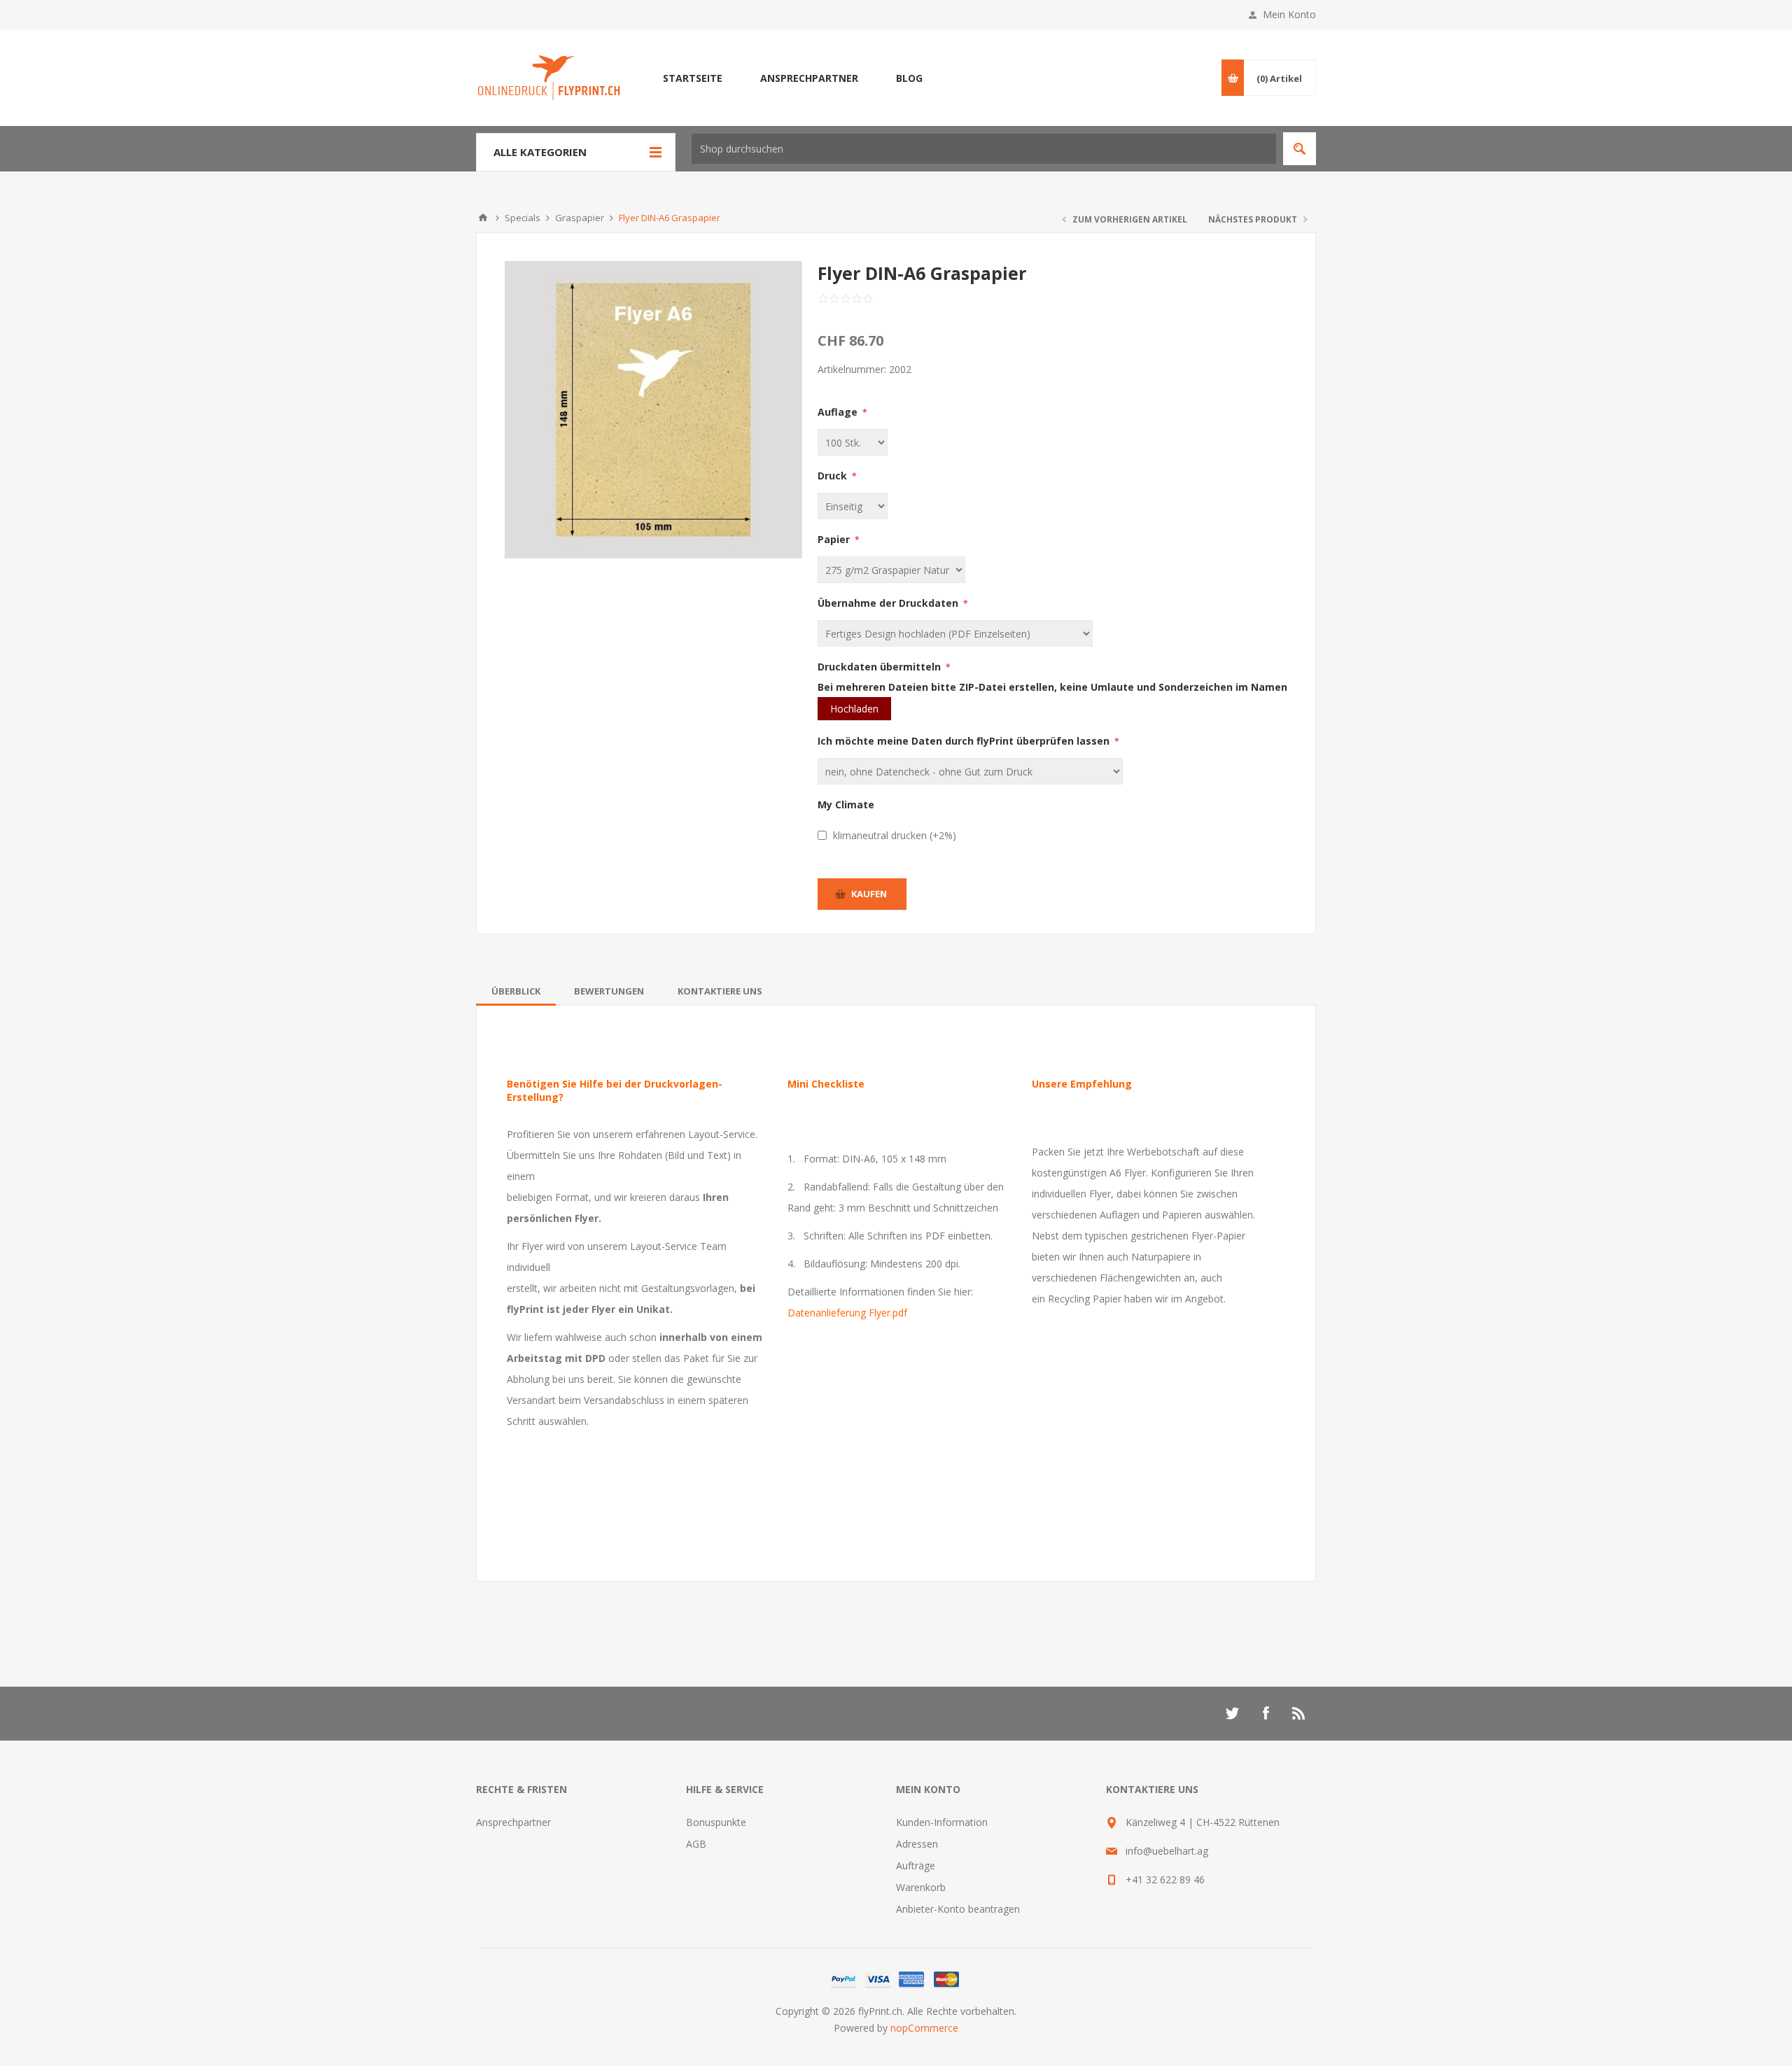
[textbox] (984, 149)
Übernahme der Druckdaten (889, 603)
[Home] (483, 218)
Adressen (917, 1844)
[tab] (516, 991)
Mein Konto (1289, 14)
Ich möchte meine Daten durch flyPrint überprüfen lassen (965, 741)
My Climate (846, 804)
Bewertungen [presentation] (609, 991)
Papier (835, 539)
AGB (696, 1844)
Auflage (839, 412)
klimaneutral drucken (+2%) (895, 835)
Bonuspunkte (716, 1822)
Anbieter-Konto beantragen (958, 1909)
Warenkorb (921, 1887)
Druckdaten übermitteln (881, 667)
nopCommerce (924, 2028)
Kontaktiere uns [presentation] (720, 991)
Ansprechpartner (513, 1822)
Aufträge (916, 1865)
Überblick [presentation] (516, 991)
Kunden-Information (942, 1822)
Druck (834, 476)
